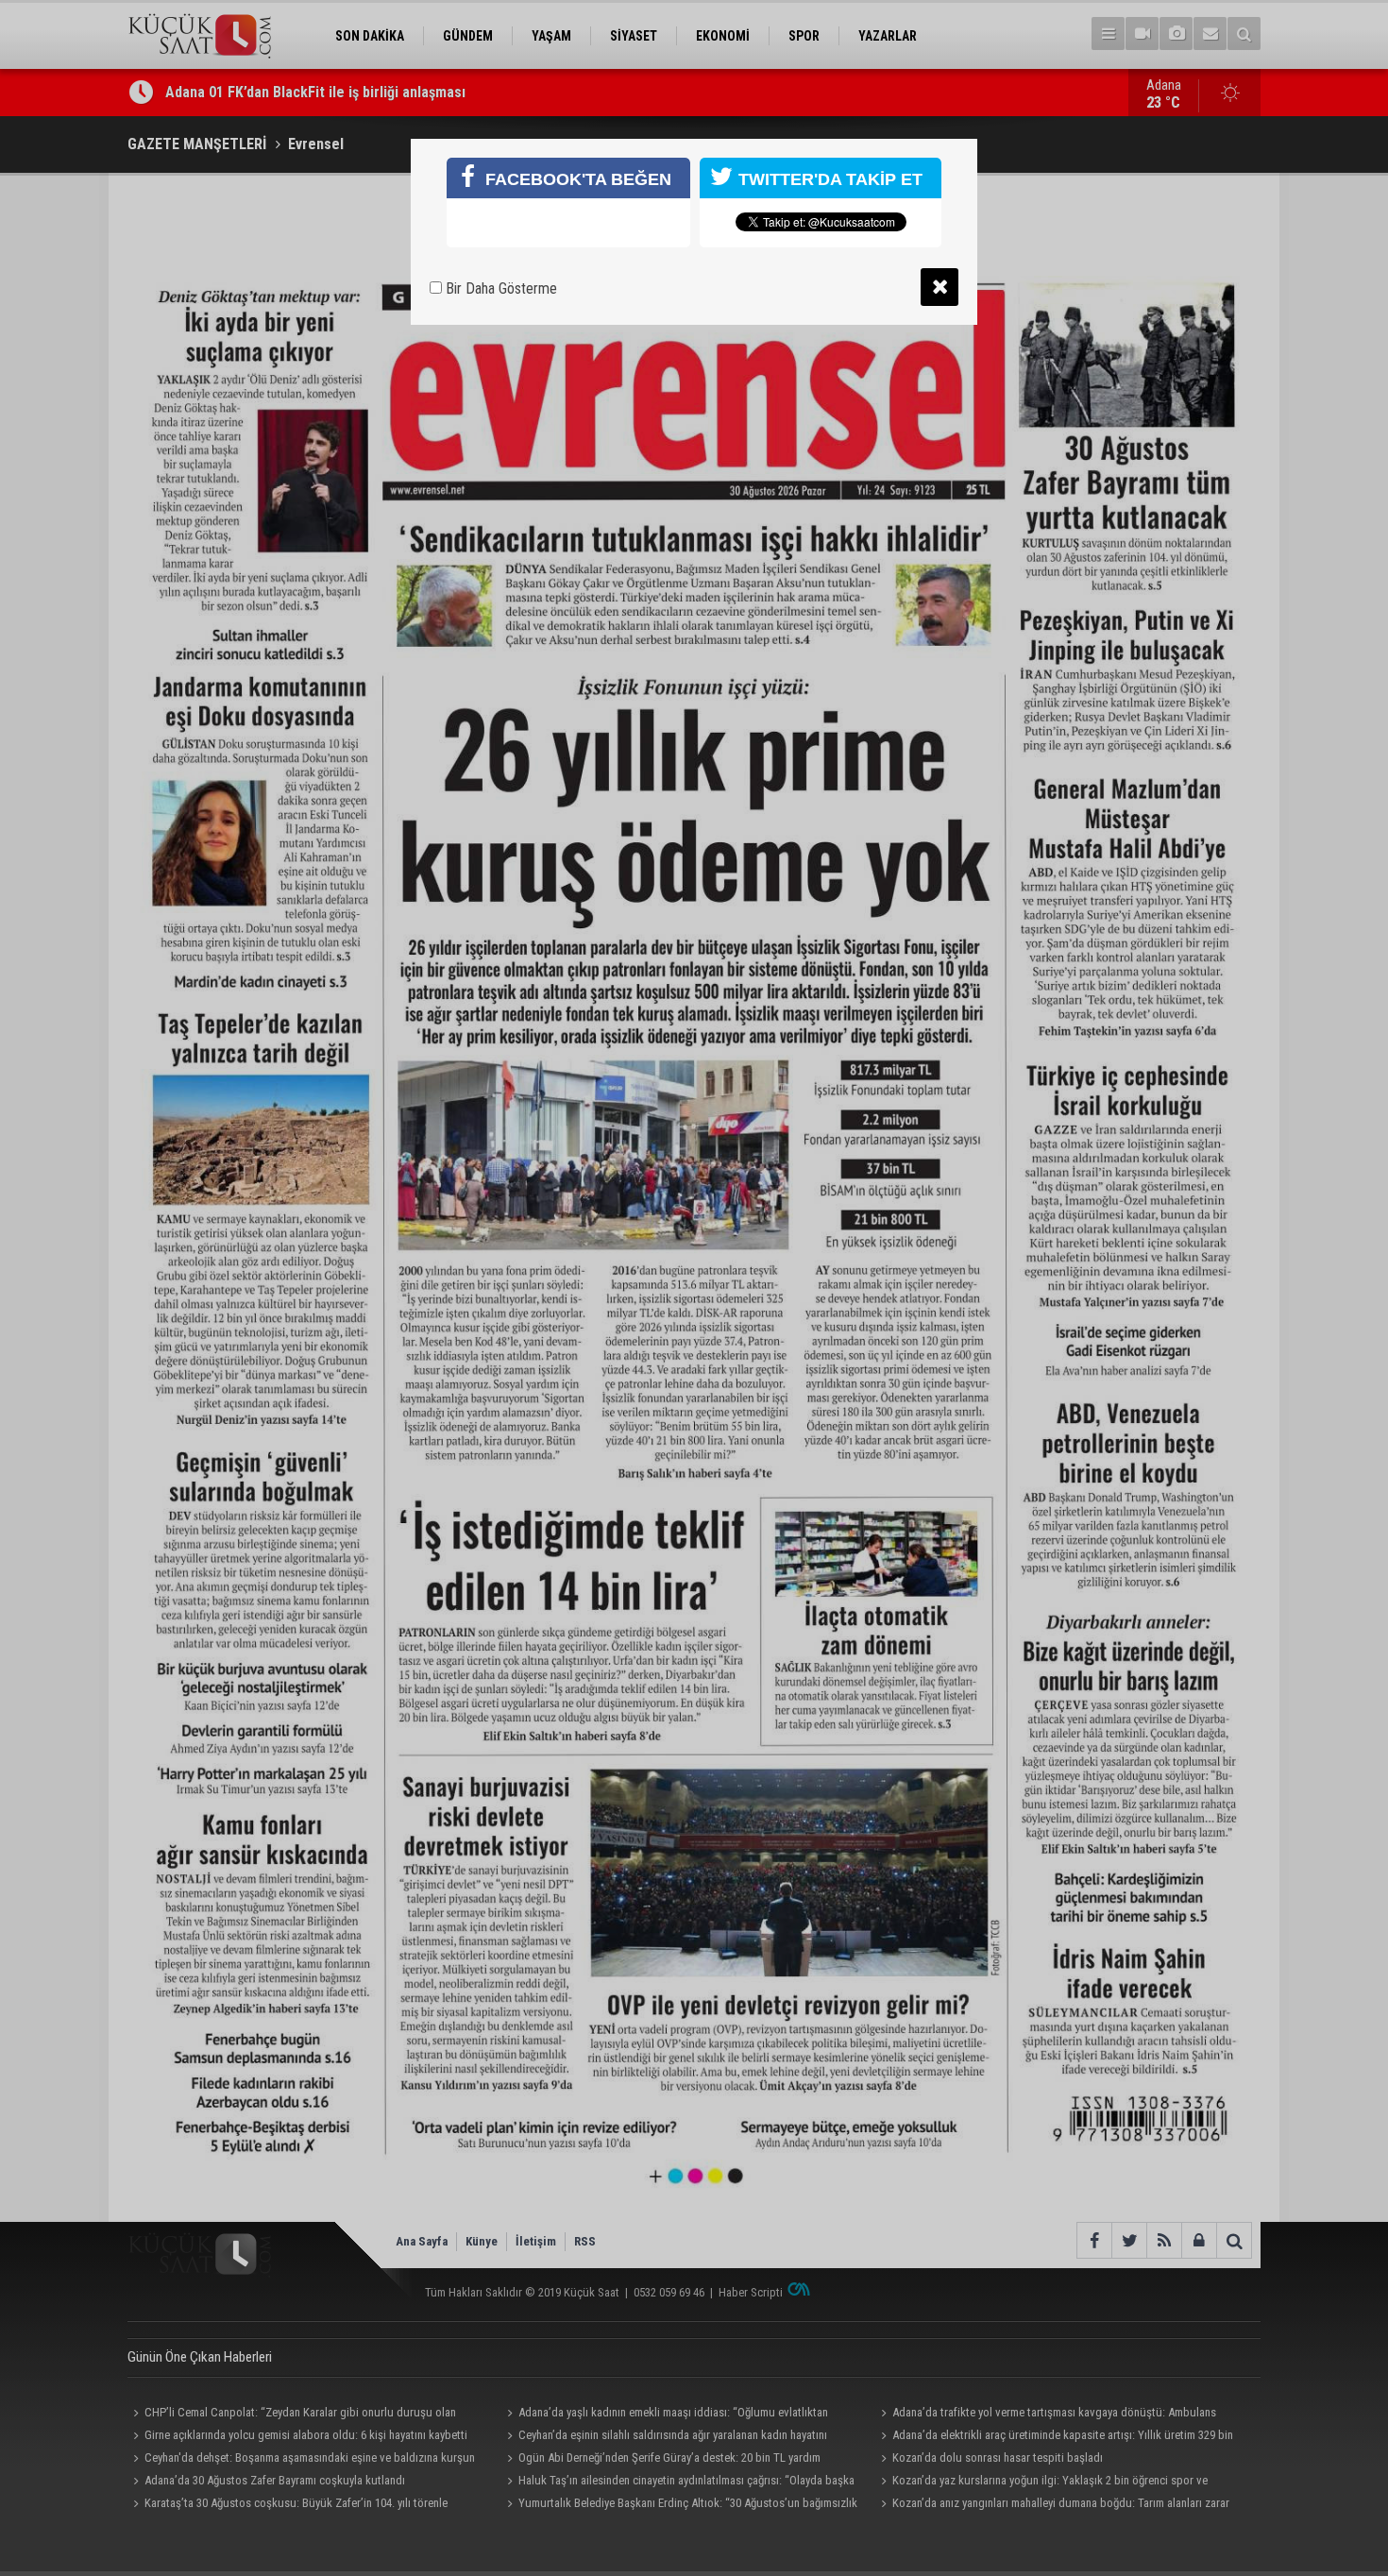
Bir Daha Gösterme (499, 288)
